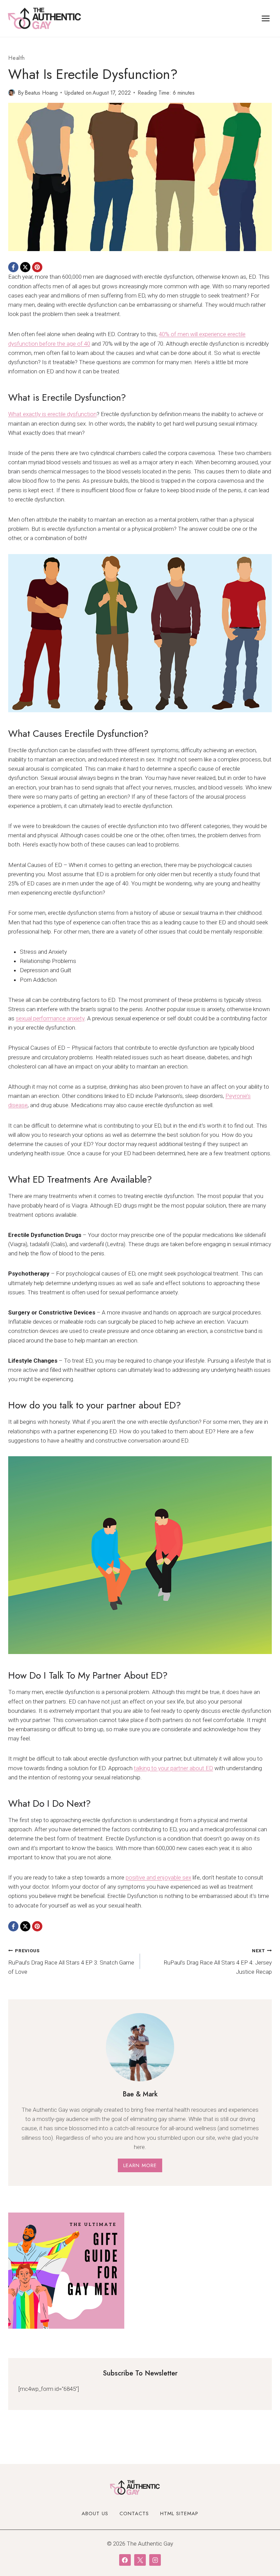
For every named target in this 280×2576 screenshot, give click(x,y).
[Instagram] (155, 2560)
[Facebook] (13, 267)
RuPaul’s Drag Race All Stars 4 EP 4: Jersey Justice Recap (218, 1961)
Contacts (134, 2513)
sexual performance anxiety (50, 1018)
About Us (95, 2513)
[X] (25, 267)
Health (17, 58)
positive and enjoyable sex (158, 1877)
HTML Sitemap (179, 2513)
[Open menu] (265, 18)
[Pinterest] (37, 267)
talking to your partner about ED (173, 1768)
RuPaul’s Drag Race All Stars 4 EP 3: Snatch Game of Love (71, 1961)
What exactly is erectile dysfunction (52, 414)
